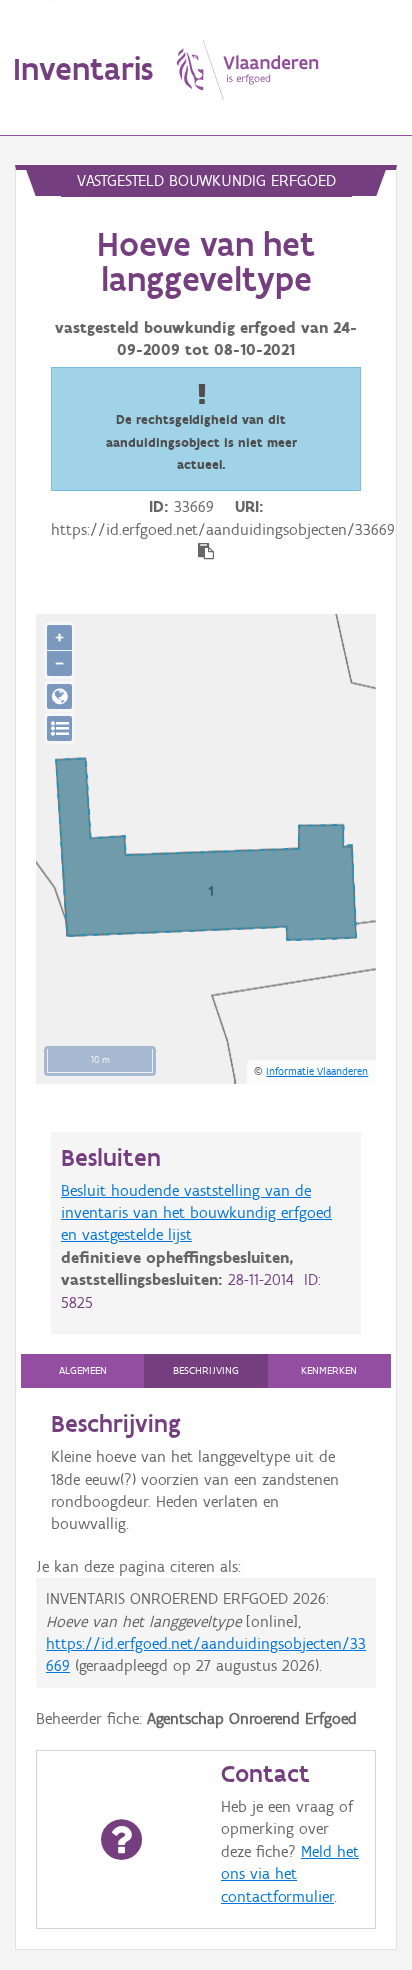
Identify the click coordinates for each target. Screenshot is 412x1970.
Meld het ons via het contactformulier (290, 1874)
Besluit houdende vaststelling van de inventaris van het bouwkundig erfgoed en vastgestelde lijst (196, 1213)
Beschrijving (206, 1370)
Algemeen (83, 1370)
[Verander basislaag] (59, 728)
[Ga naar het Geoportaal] (59, 696)
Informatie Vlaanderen (317, 1071)
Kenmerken (329, 1370)
